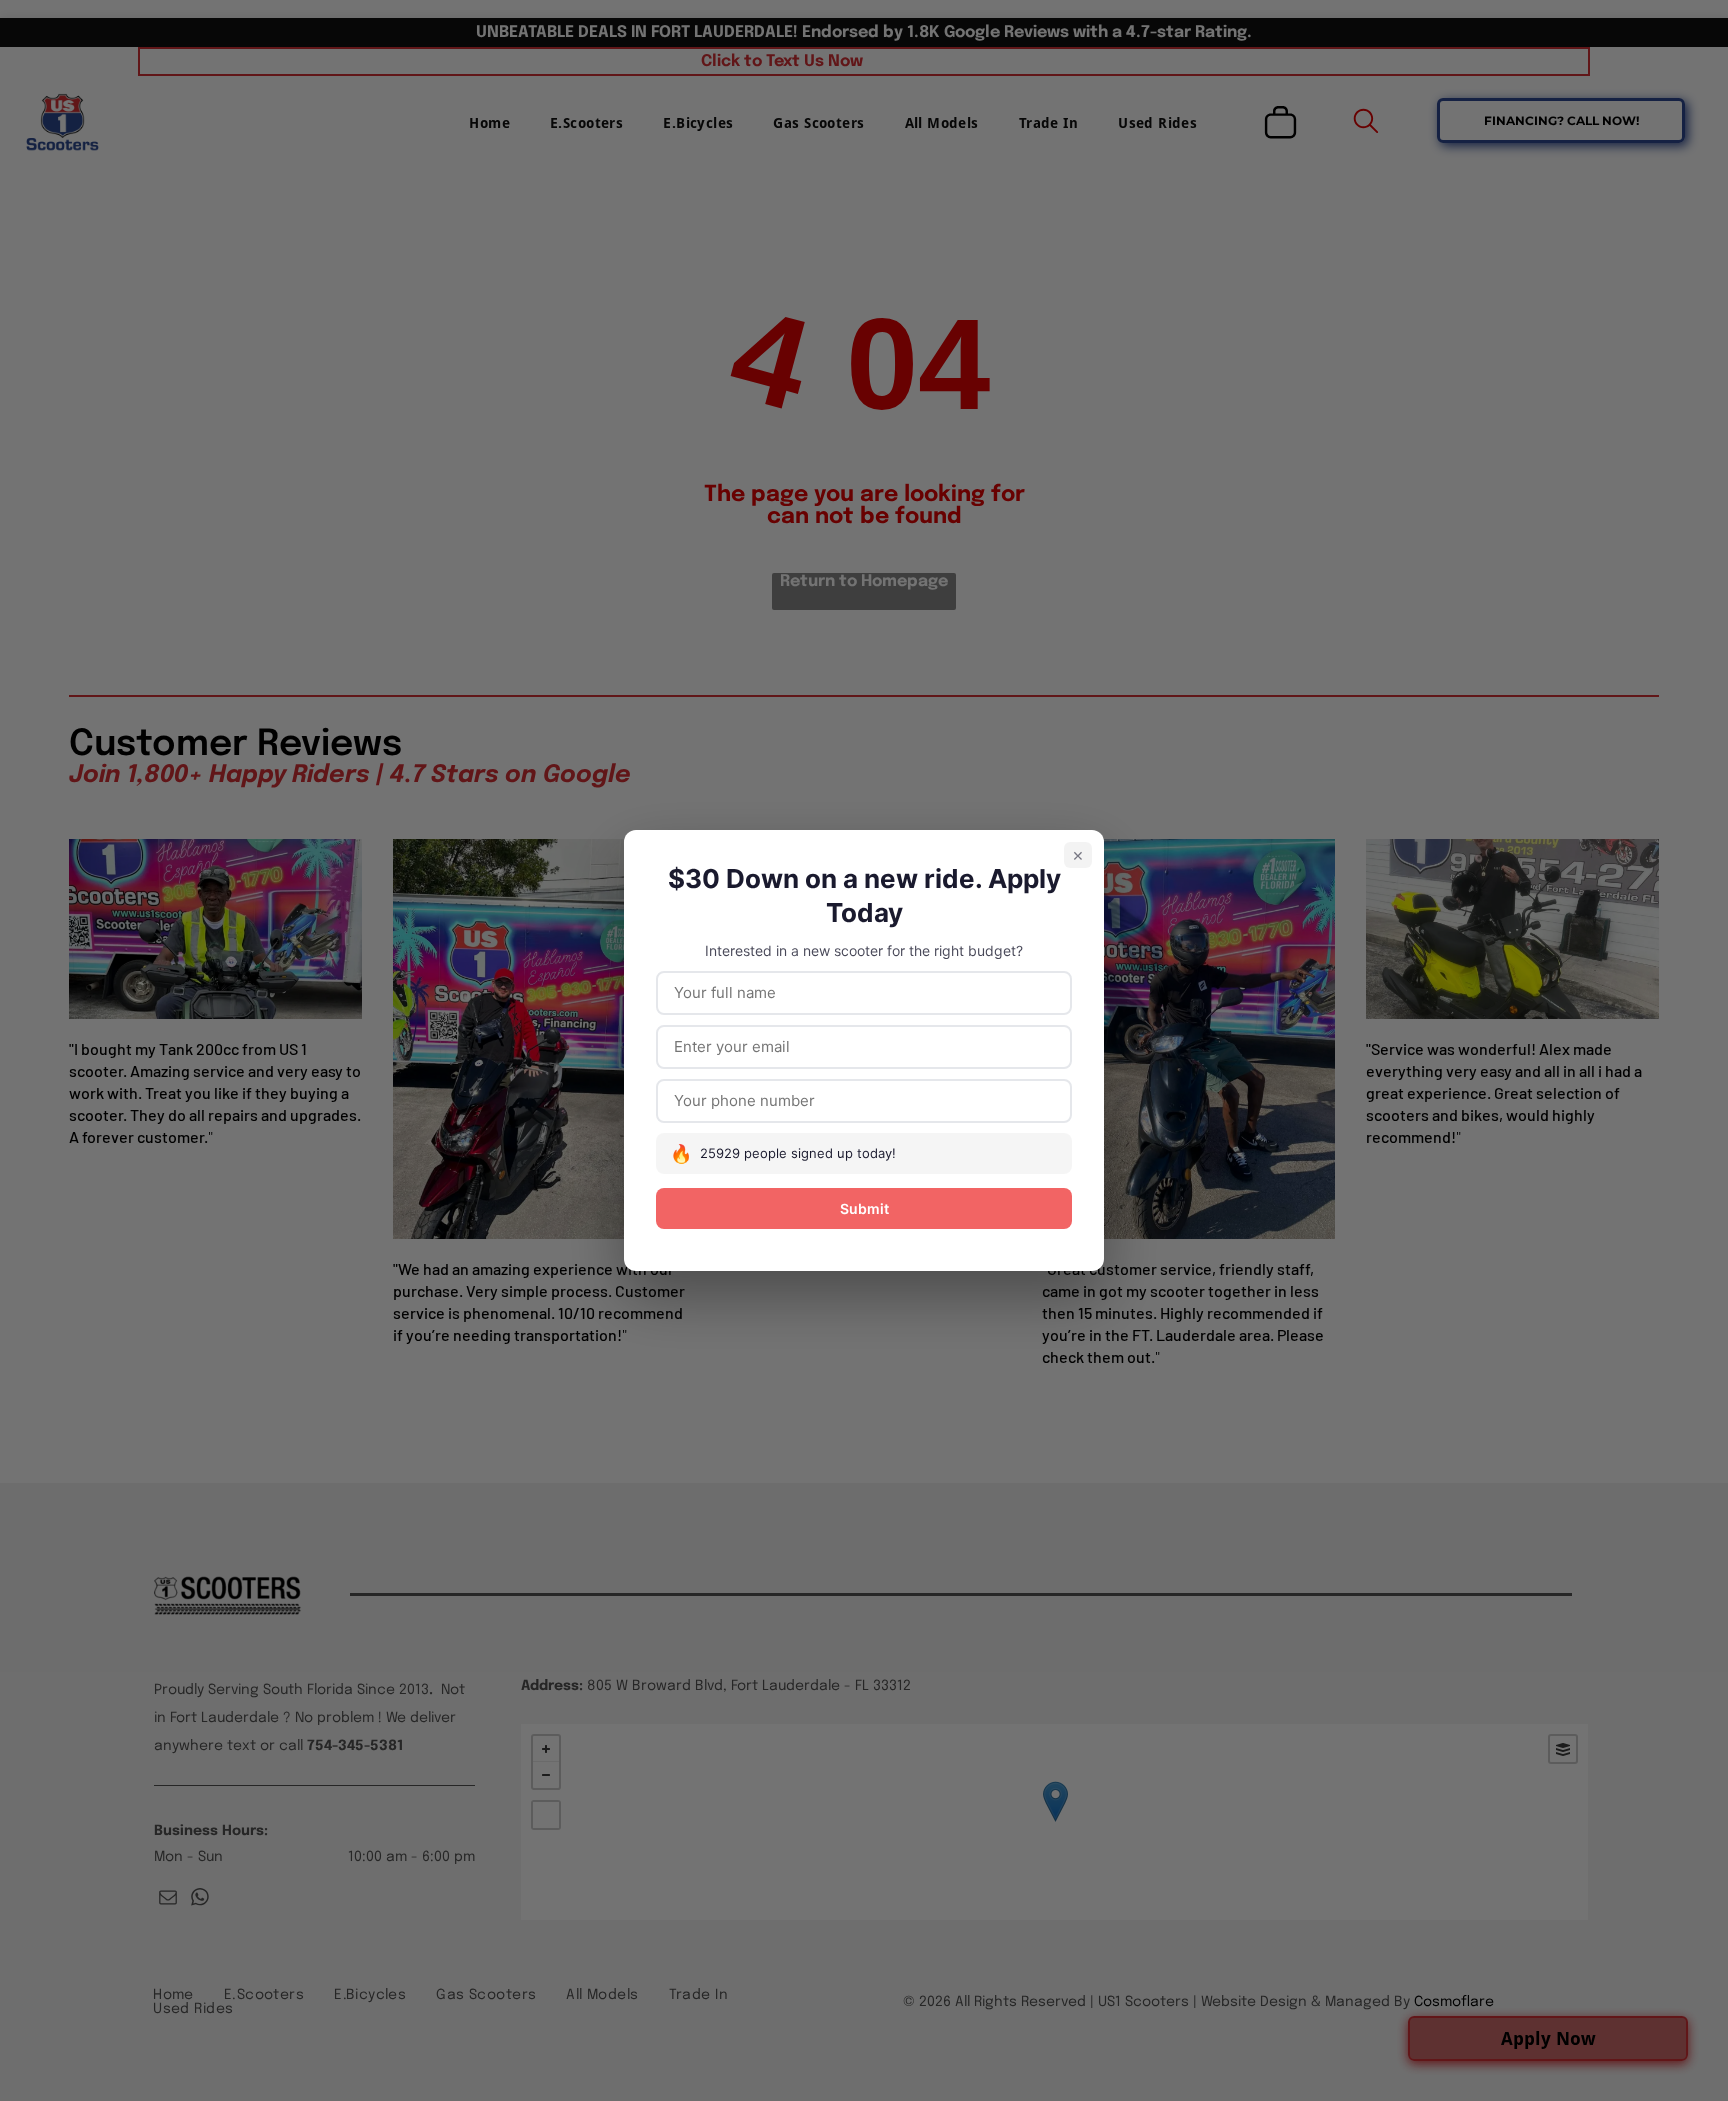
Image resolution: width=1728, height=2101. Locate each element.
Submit (864, 1208)
